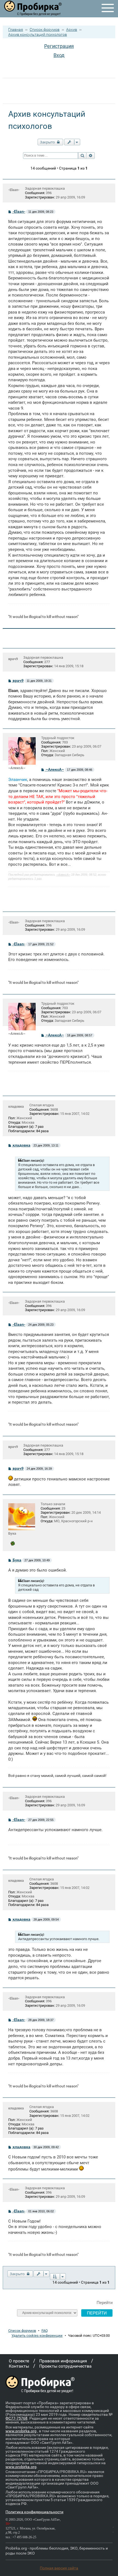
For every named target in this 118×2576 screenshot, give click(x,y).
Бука (12, 1533)
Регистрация (59, 46)
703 (65, 742)
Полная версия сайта (59, 2568)
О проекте (19, 2361)
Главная (16, 29)
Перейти (105, 2303)
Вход (59, 55)
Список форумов (45, 29)
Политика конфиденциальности (34, 2512)
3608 (54, 1109)
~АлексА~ (55, 769)
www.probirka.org (21, 2431)
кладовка (16, 1106)
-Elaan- (14, 190)
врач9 (13, 659)
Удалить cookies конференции (37, 2336)
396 (49, 193)
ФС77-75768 (16, 2418)
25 (63, 1508)
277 (47, 662)
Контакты (19, 2366)
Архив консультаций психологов (38, 34)
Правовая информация (63, 2361)
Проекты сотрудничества (65, 2366)
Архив (72, 29)
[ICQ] (13, 1543)
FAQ (45, 2331)
